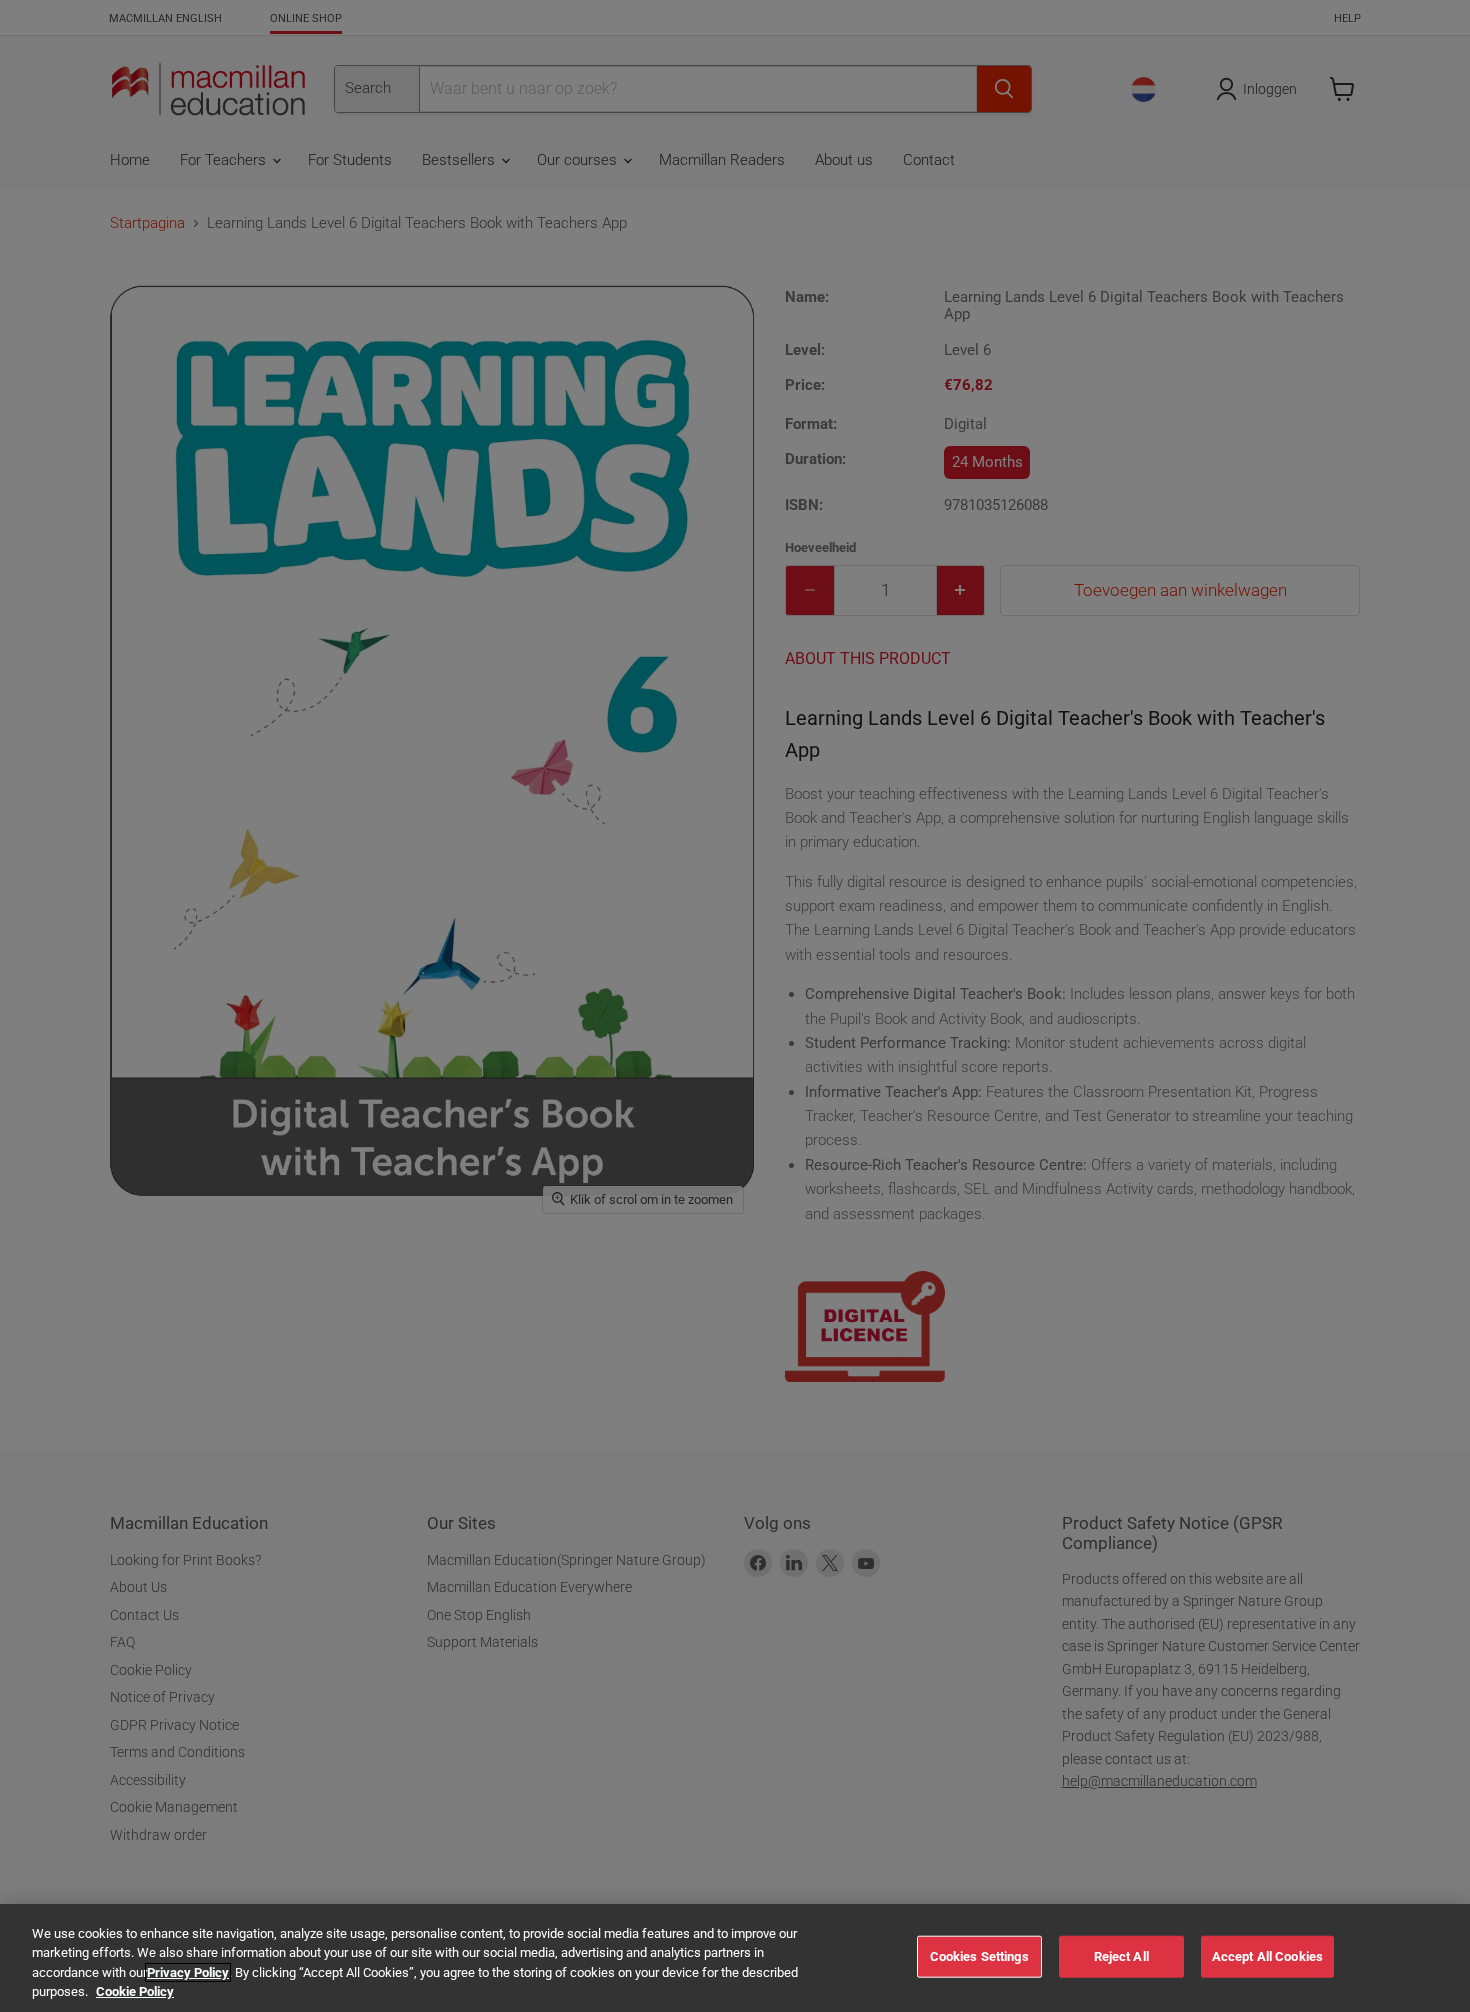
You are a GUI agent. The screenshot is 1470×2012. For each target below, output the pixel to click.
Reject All (1121, 1956)
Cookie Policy (135, 1991)
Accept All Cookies (1267, 1956)
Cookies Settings (979, 1956)
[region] (735, 1958)
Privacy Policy (188, 1972)
